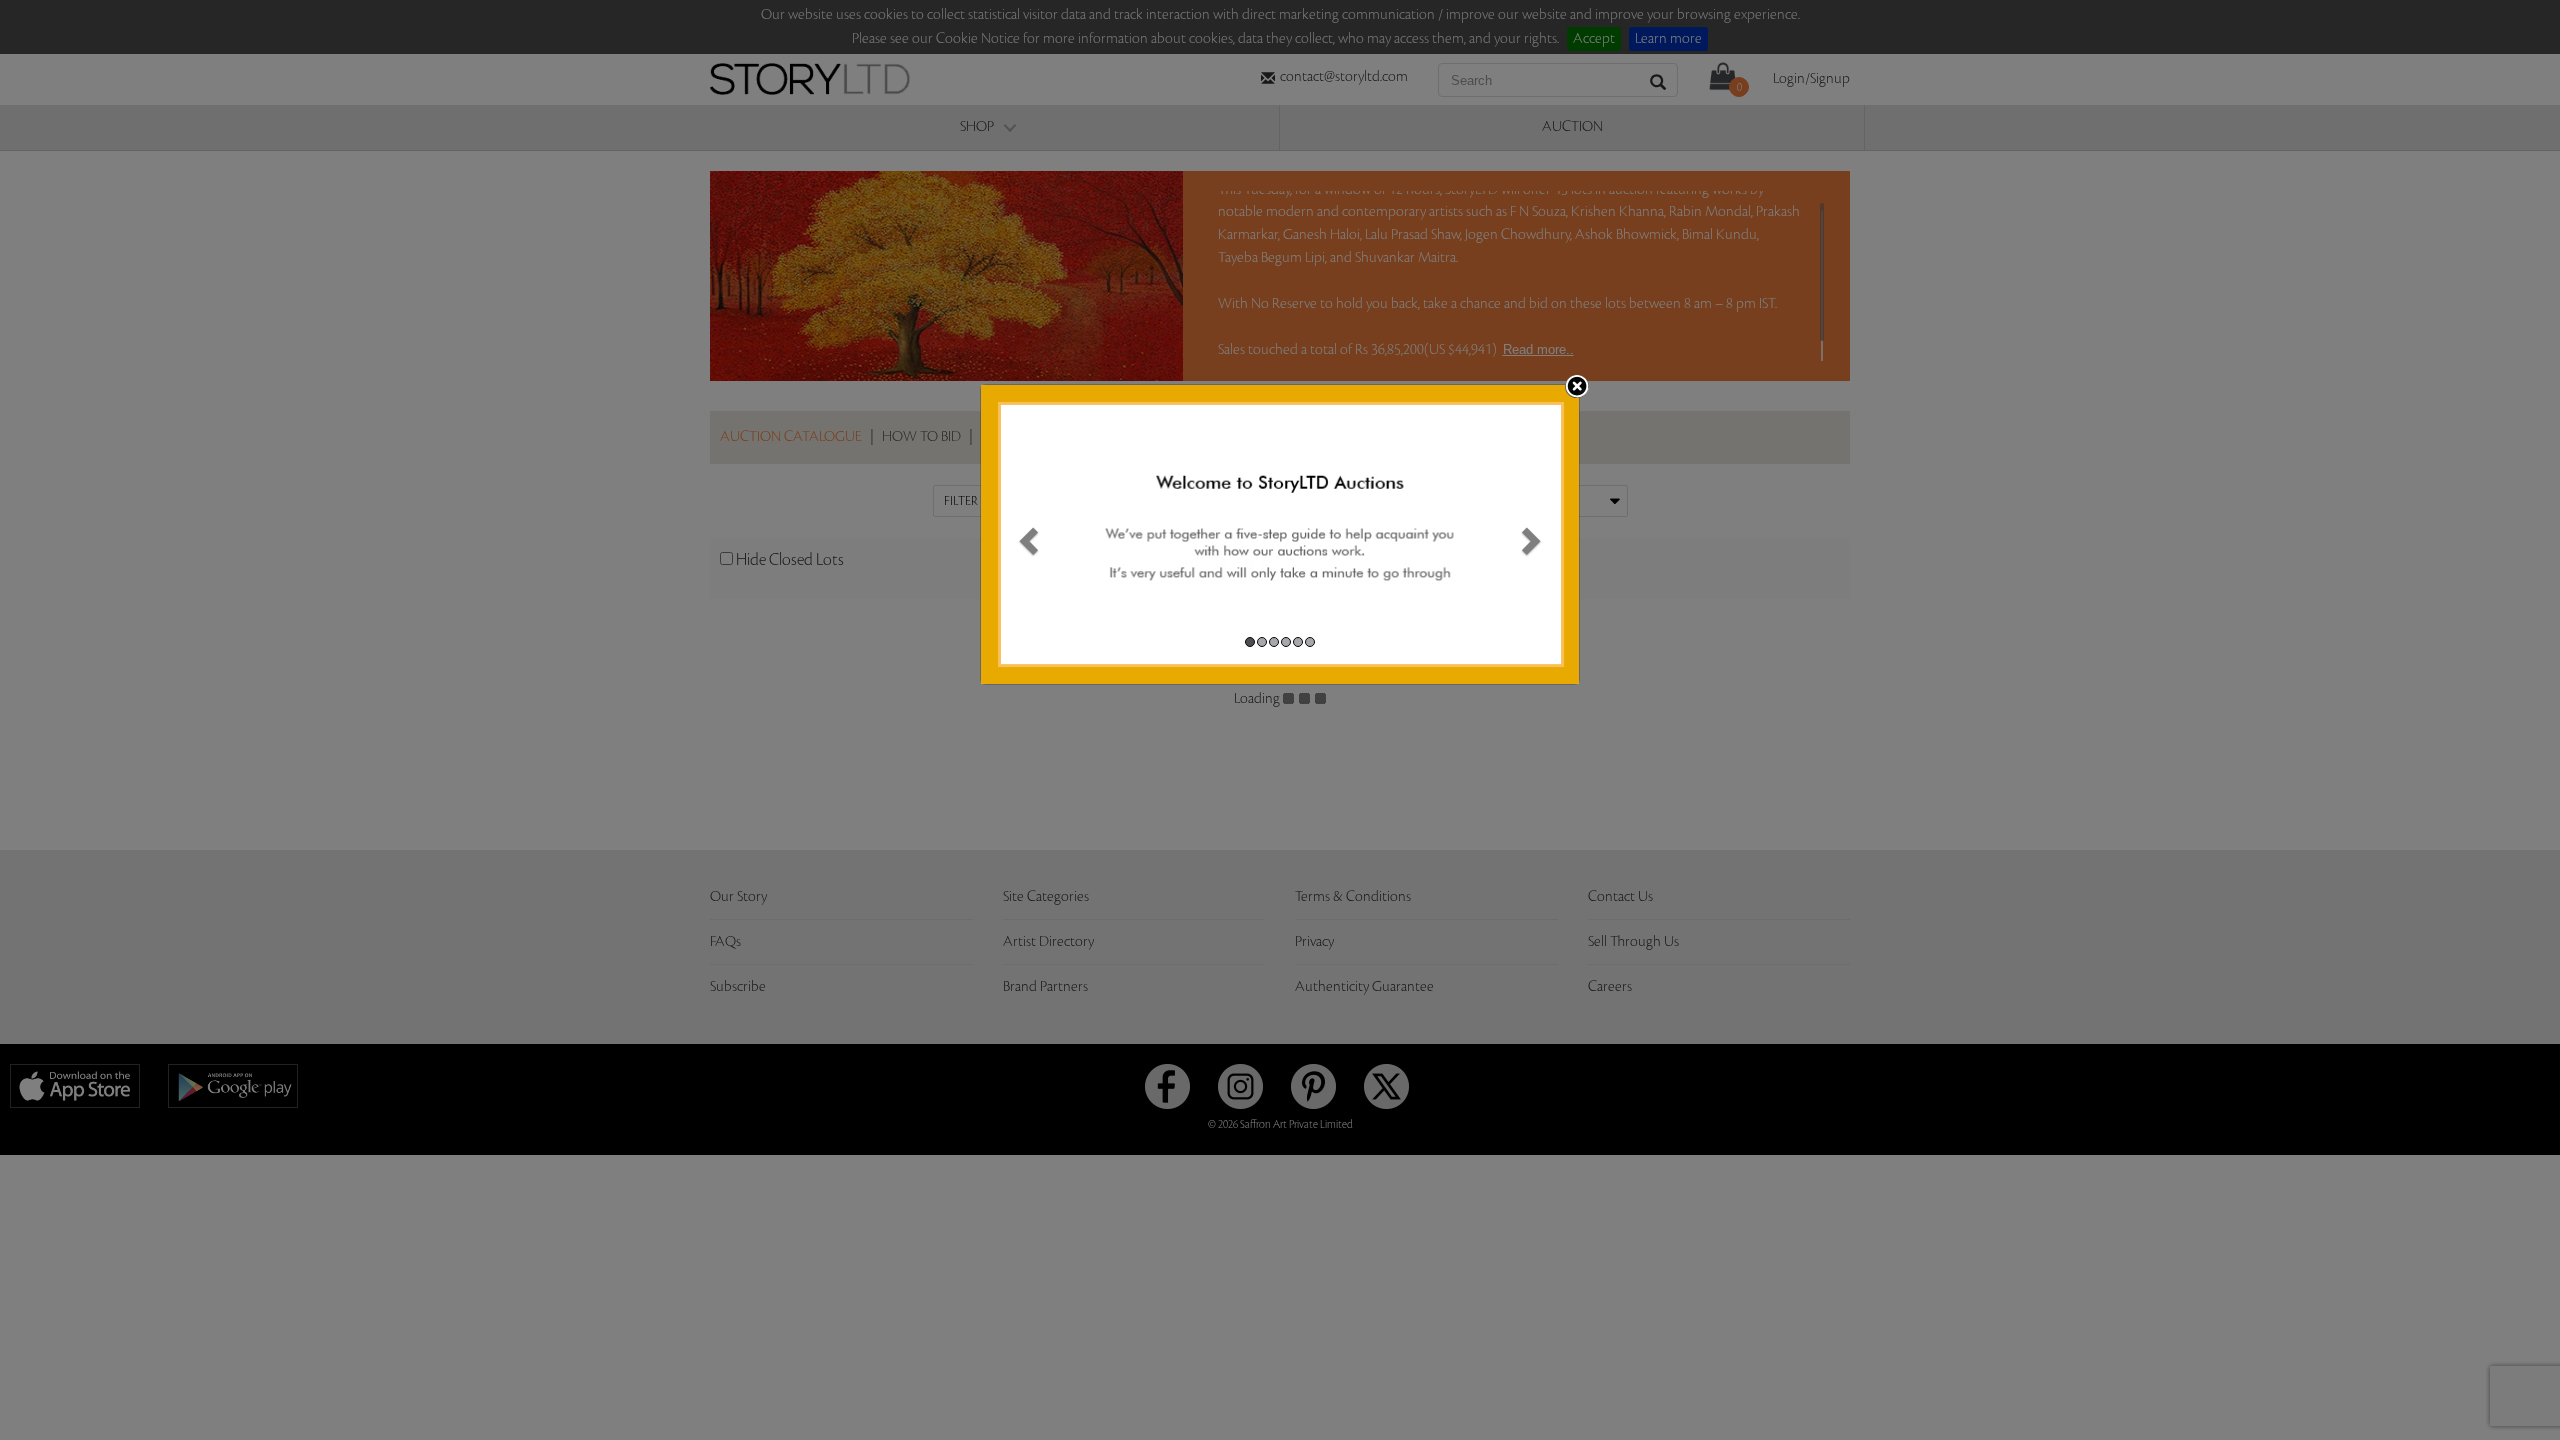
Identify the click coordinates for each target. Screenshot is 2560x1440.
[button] (1026, 534)
